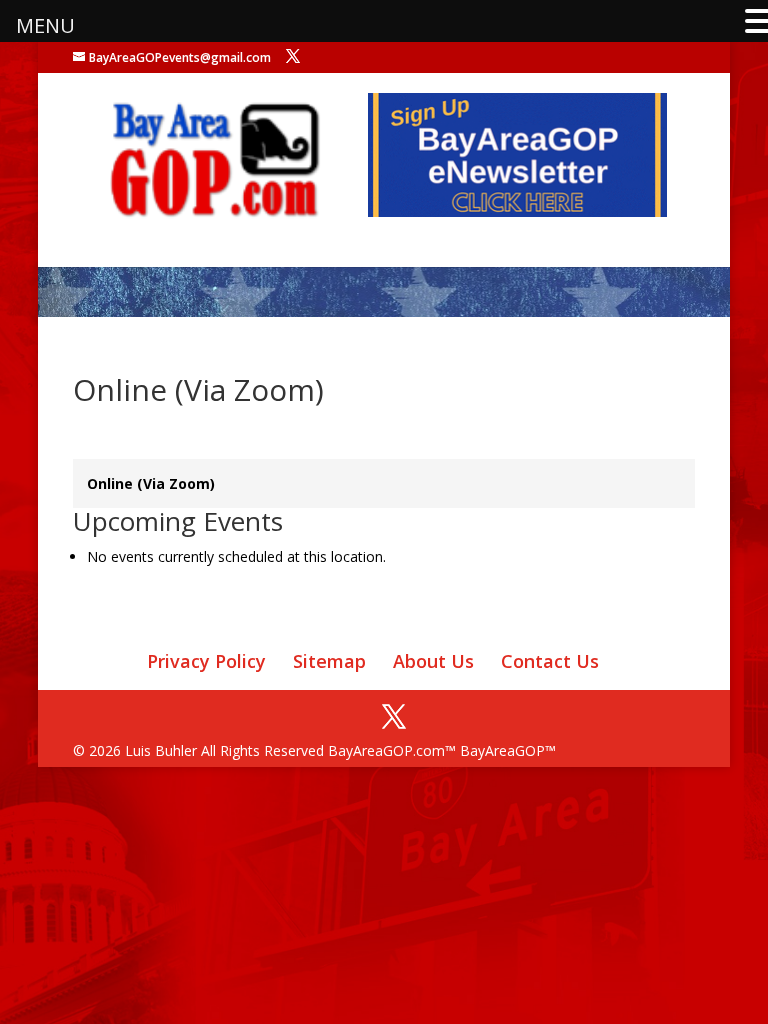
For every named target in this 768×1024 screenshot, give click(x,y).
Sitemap (329, 661)
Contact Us (550, 661)
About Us (433, 661)
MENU (45, 25)
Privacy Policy (206, 661)
